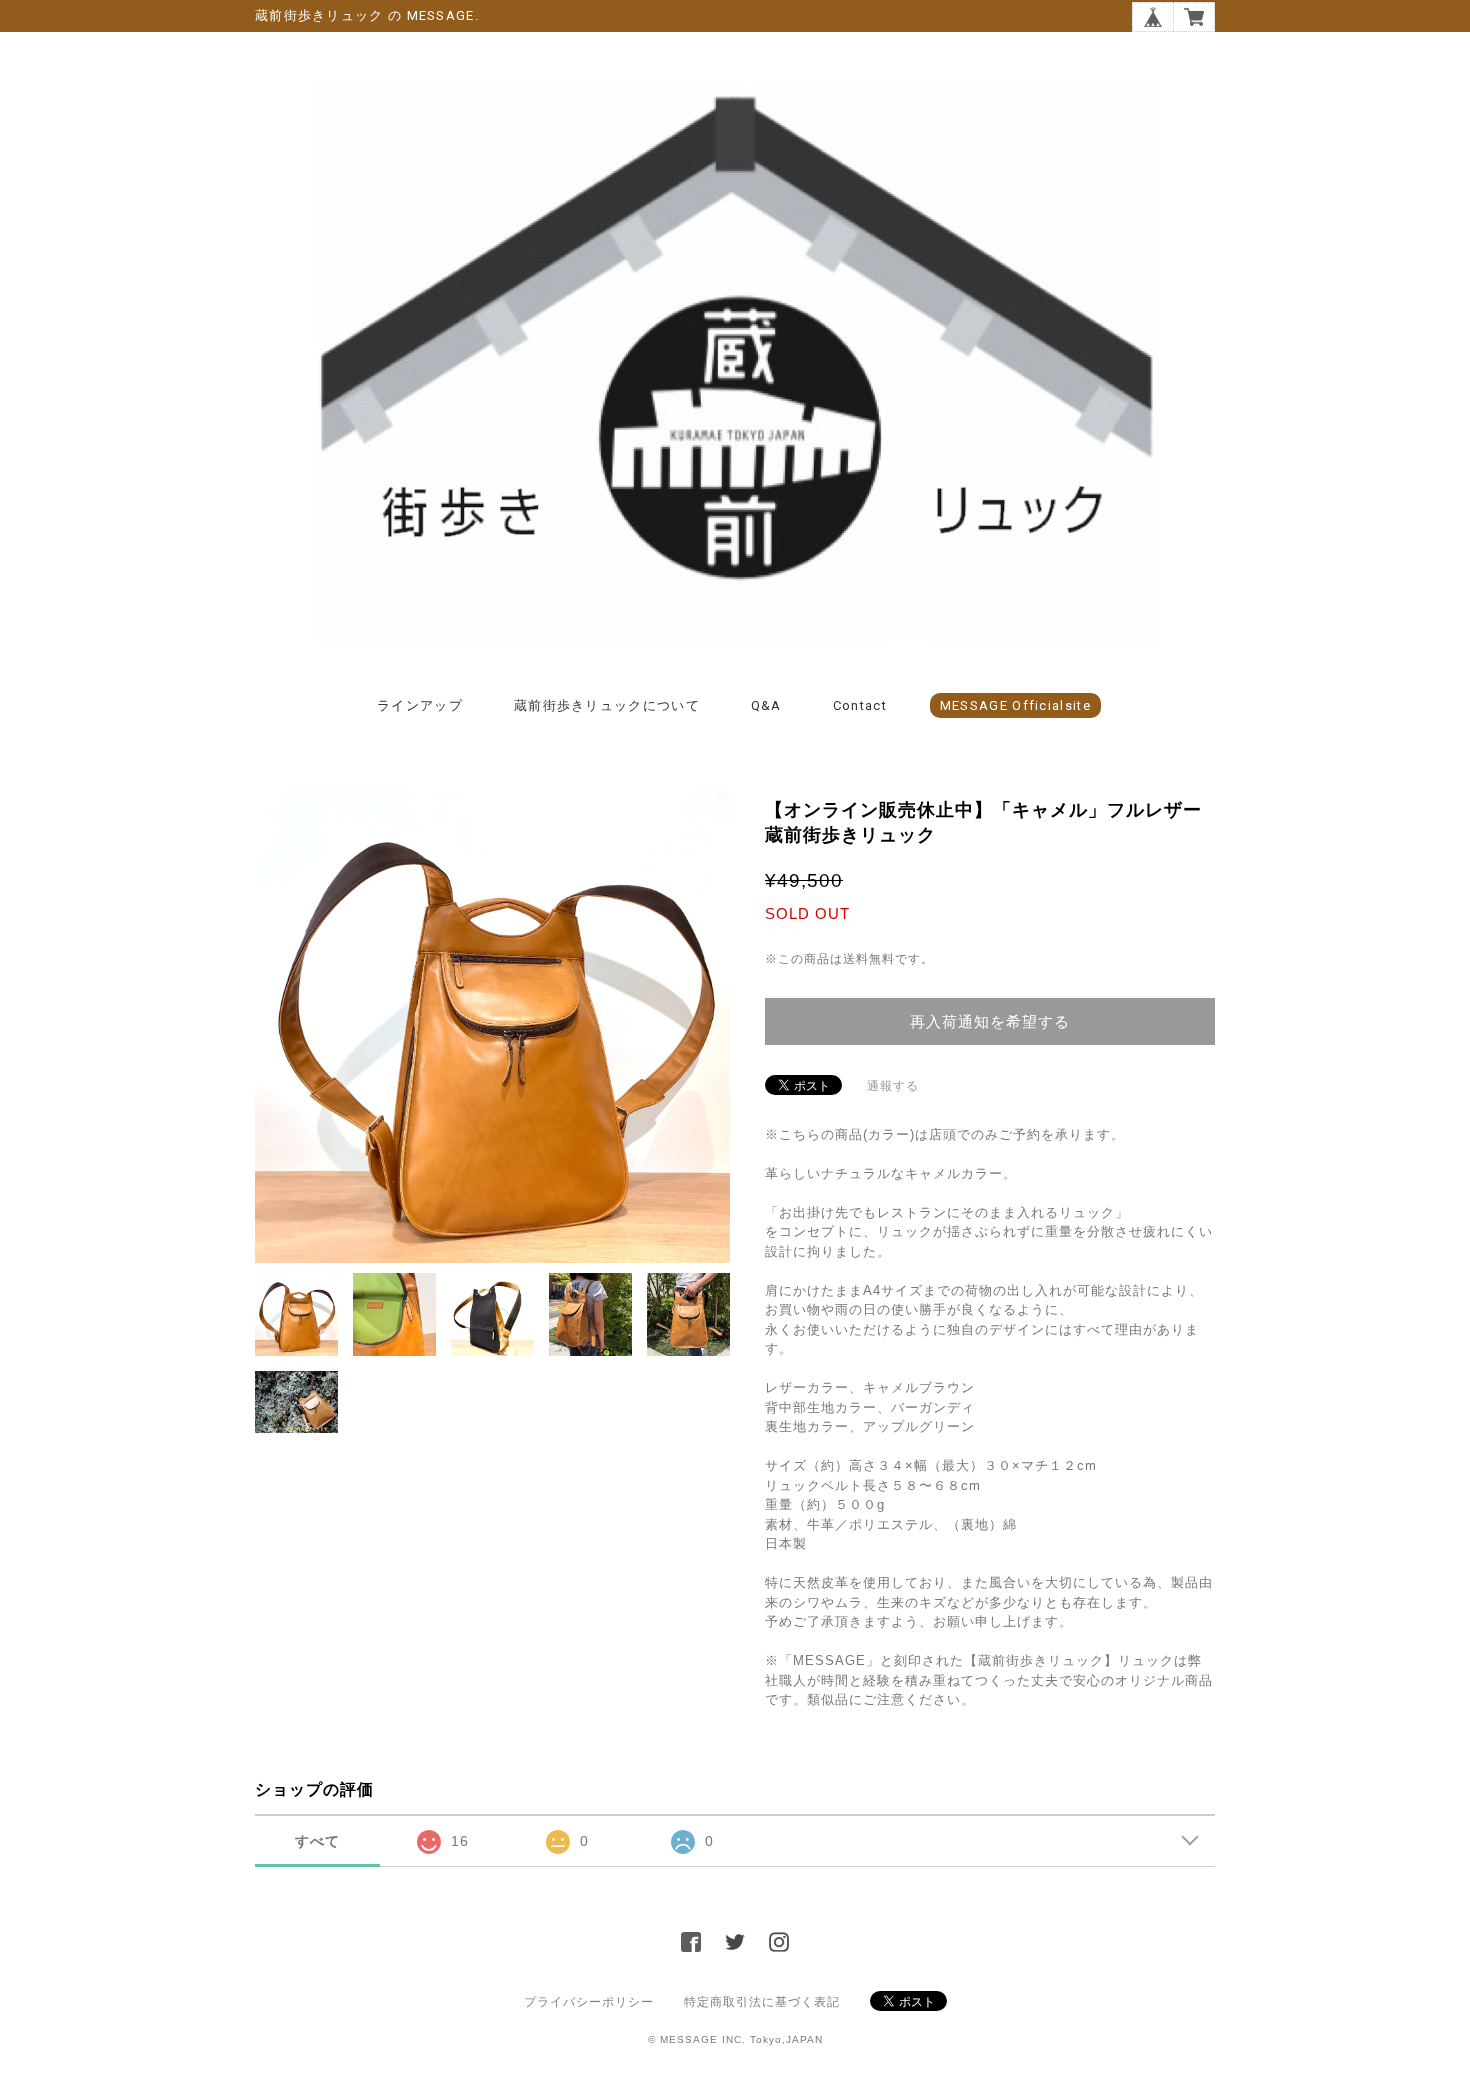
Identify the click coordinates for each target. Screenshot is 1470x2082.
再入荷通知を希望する (990, 1021)
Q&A (766, 705)
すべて (317, 1841)
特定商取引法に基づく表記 (762, 2002)
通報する (893, 1086)
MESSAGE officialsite (1015, 705)
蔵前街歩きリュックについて (607, 705)
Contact (860, 705)
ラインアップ (420, 705)
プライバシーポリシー (589, 2002)
